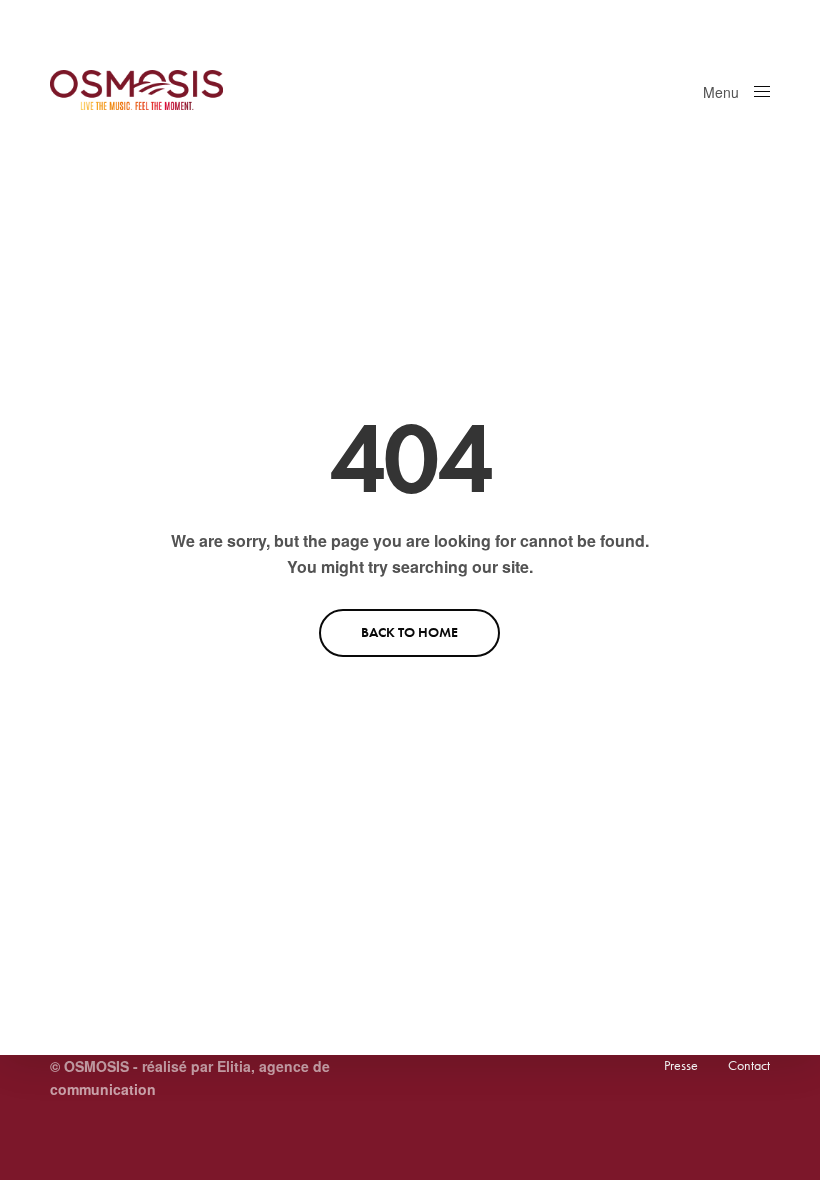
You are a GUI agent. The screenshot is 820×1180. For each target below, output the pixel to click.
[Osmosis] (136, 90)
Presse (681, 1065)
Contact (749, 1065)
